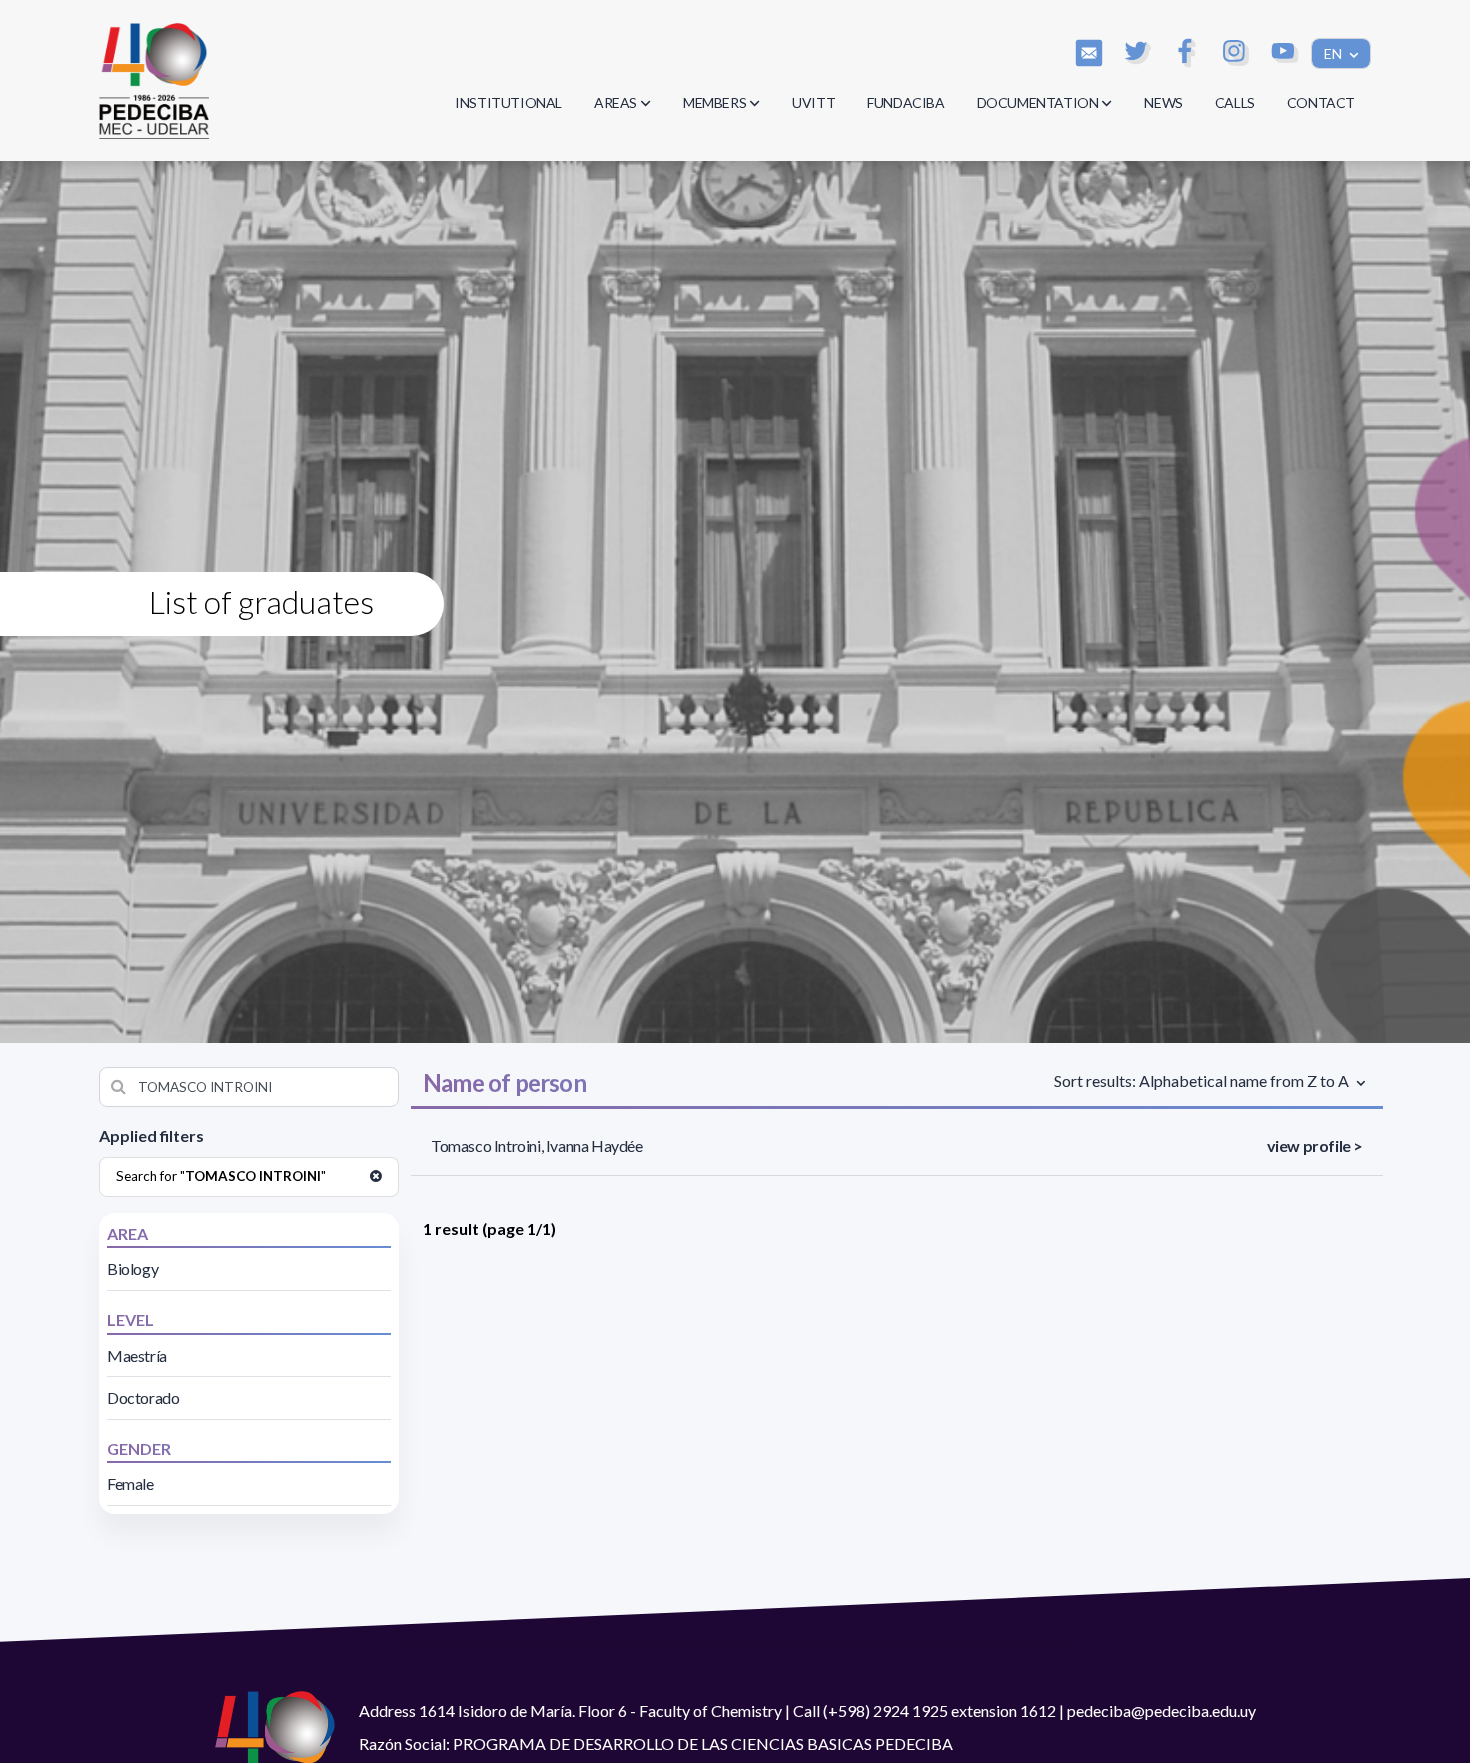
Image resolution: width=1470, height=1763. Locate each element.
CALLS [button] (1235, 102)
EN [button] (1334, 53)
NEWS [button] (1163, 102)
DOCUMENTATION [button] (1038, 102)
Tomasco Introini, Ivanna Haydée (537, 1145)
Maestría (137, 1355)
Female (130, 1483)
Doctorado (143, 1397)
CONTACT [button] (1321, 102)
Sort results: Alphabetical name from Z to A (1203, 1080)
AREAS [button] (615, 102)
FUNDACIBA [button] (905, 102)
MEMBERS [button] (714, 102)
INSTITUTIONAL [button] (508, 102)
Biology (132, 1268)
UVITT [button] (813, 102)
